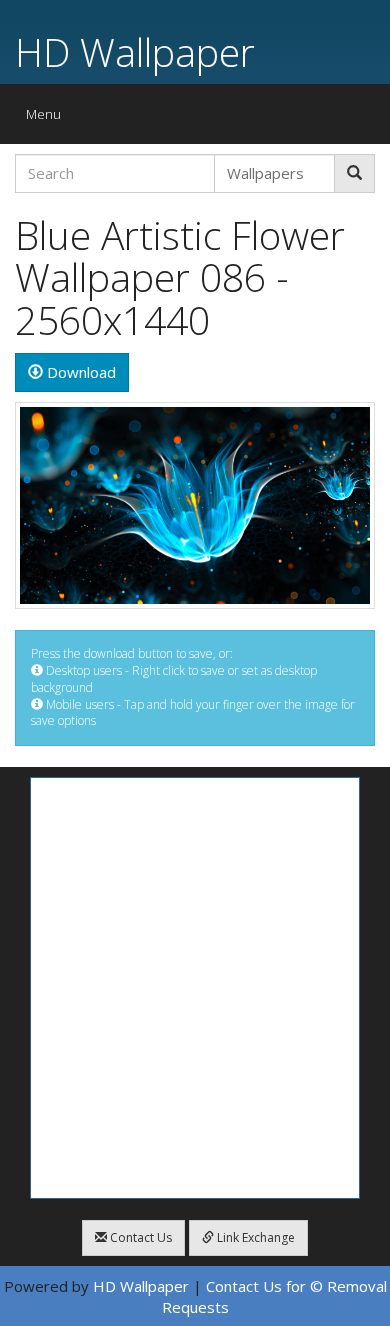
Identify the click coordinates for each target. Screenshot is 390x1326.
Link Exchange (254, 1237)
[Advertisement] (195, 988)
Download (79, 372)
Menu (48, 118)
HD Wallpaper (135, 51)
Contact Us (139, 1237)
